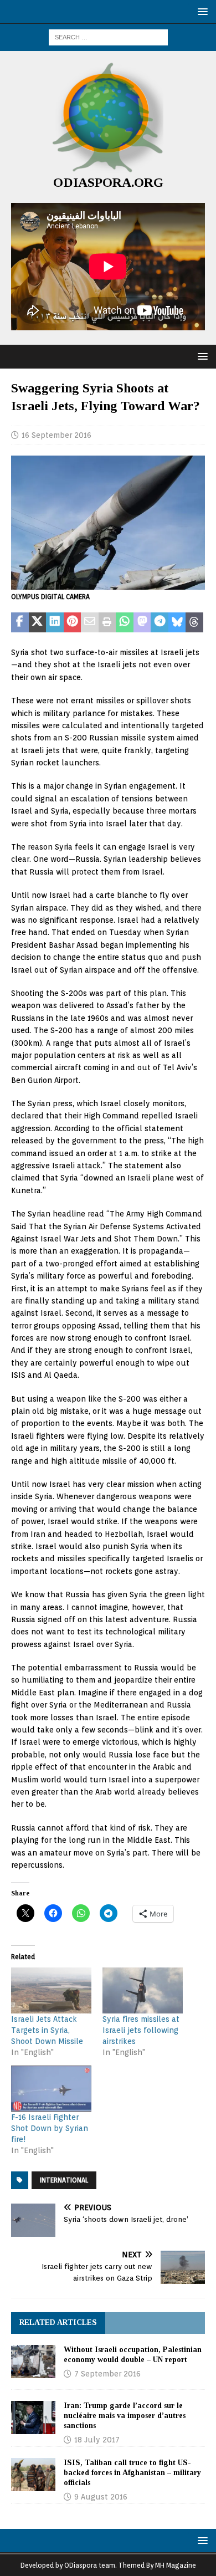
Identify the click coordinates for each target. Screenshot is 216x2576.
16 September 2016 (56, 435)
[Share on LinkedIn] (55, 622)
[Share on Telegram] (160, 622)
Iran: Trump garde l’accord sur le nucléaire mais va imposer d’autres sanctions (125, 2416)
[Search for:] (108, 37)
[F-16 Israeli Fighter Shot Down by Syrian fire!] (51, 2089)
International (64, 2180)
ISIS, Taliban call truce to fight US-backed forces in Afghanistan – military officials (132, 2473)
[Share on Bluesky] (177, 622)
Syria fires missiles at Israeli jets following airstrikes (141, 2030)
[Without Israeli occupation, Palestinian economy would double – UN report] (33, 2362)
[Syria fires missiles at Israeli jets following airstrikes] (143, 1990)
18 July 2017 (97, 2440)
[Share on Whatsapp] (125, 622)
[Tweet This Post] (38, 622)
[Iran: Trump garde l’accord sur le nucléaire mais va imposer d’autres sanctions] (33, 2417)
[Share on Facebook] (20, 622)
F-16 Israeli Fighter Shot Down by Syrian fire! (50, 2128)
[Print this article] (107, 622)
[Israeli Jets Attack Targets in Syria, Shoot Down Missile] (51, 1990)
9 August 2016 (101, 2497)
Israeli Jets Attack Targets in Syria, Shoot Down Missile (47, 2030)
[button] (201, 11)
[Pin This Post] (73, 622)
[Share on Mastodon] (142, 622)
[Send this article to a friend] (90, 622)
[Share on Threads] (194, 622)
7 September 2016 (107, 2374)
